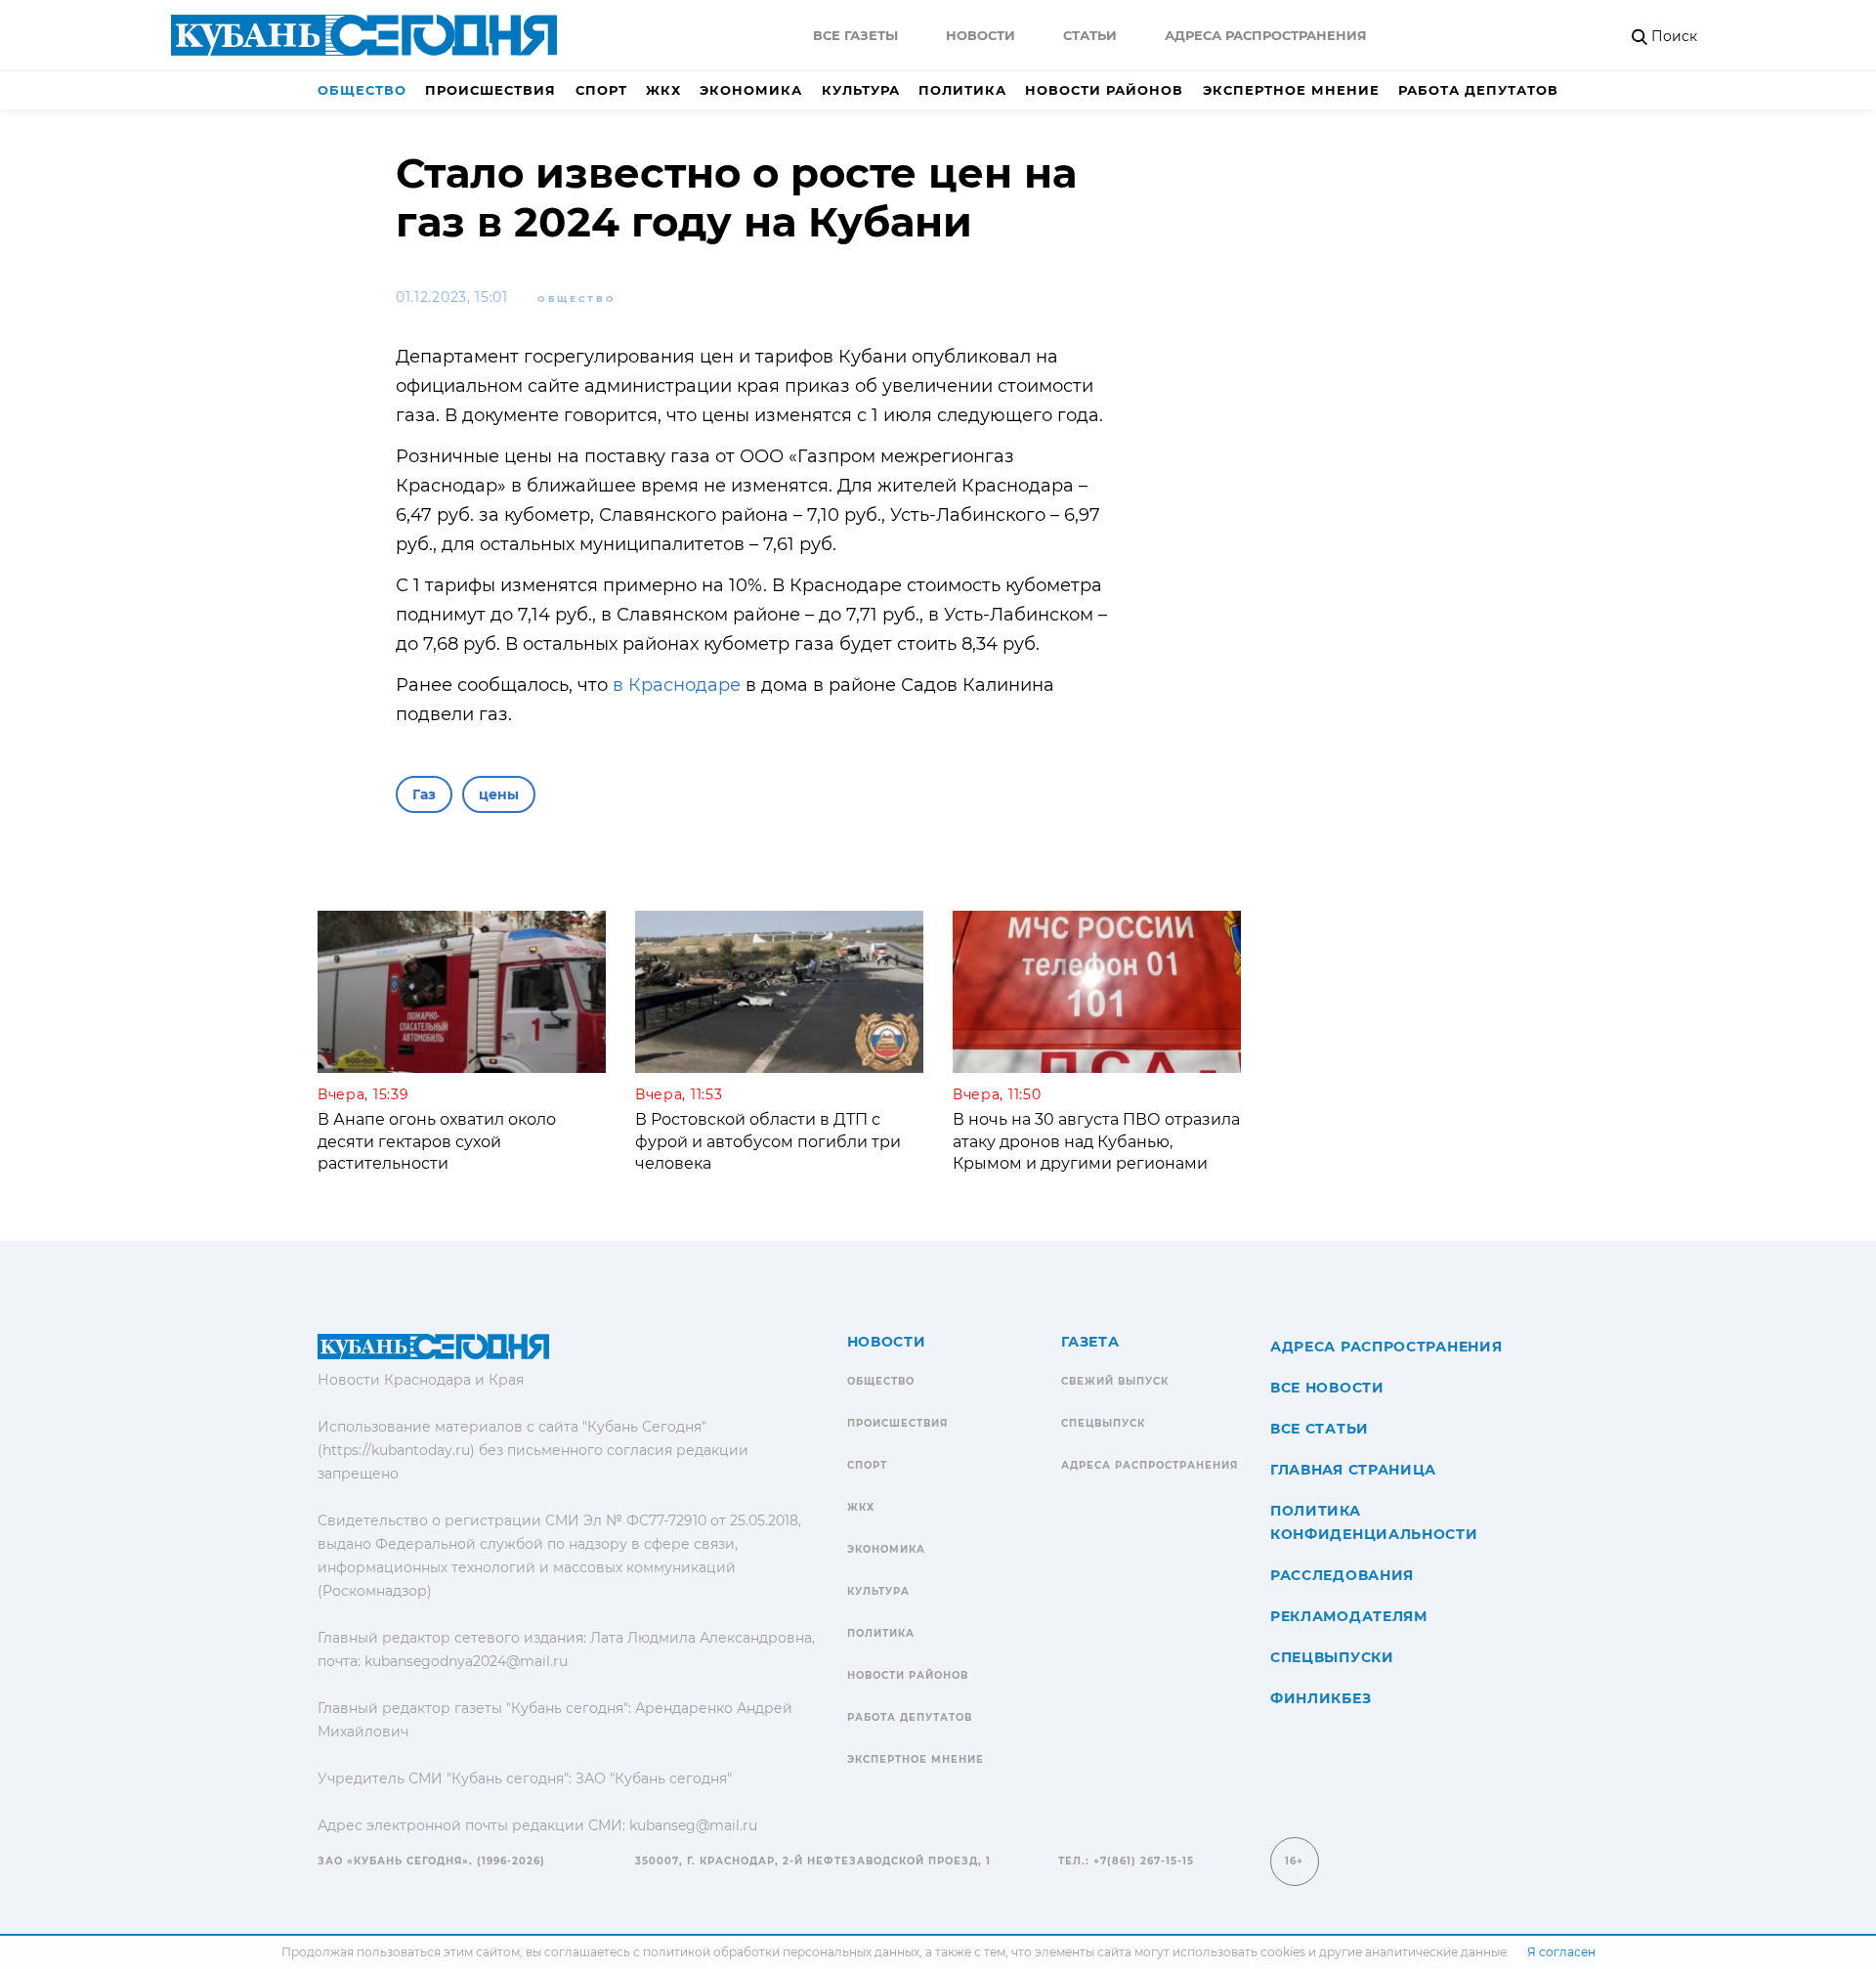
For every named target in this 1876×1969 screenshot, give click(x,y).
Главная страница (1353, 1470)
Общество (362, 90)
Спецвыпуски (1332, 1657)
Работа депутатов (1478, 90)
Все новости (1327, 1388)
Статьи (1090, 35)
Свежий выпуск (1115, 1381)
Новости (981, 35)
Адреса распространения (1266, 35)
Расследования (1342, 1575)
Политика (962, 90)
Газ (424, 794)
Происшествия (490, 90)
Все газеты (855, 35)
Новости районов (1104, 90)
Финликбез (1321, 1698)
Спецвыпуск (1103, 1423)
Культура (861, 90)
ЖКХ (663, 90)
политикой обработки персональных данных (781, 1952)
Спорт (601, 90)
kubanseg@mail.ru (693, 1825)
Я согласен (1561, 1952)
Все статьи (1320, 1429)
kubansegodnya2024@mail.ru (466, 1661)
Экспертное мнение (1291, 90)
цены (499, 794)
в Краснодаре (679, 685)
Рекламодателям (1349, 1616)
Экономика (751, 90)
